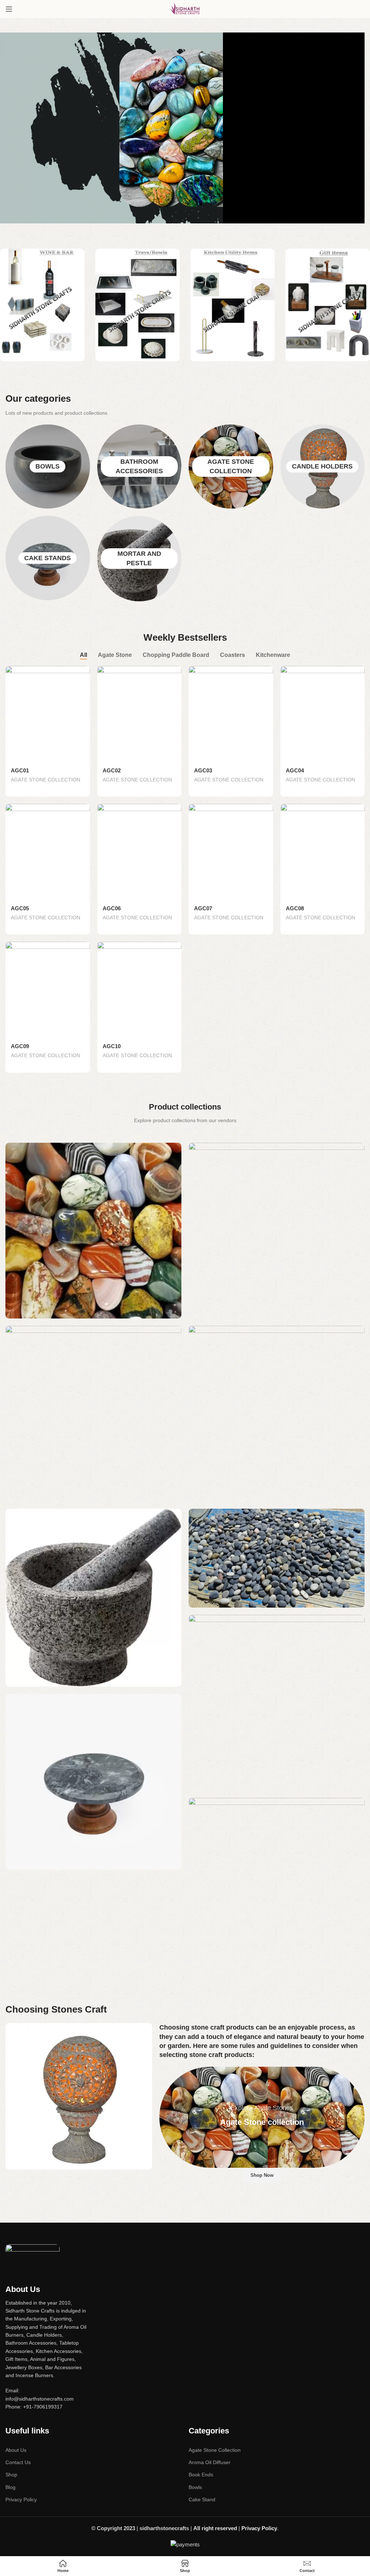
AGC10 (112, 1046)
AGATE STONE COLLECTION (46, 780)
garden (178, 2046)
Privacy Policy (21, 2499)
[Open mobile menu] (9, 9)
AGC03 (203, 770)
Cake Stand (202, 2499)
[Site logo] (185, 8)
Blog (10, 2487)
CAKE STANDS (48, 558)
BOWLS (48, 466)
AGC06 (112, 908)
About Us (16, 2450)
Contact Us (18, 2462)
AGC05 (20, 908)
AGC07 (203, 908)
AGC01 (20, 770)
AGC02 (112, 770)
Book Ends (201, 2475)
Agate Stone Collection (215, 2450)
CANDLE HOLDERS (322, 466)
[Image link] (33, 2255)
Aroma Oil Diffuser (210, 2462)
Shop (11, 2475)
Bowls (195, 2487)
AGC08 (295, 908)
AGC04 (295, 770)
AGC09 (20, 1046)
